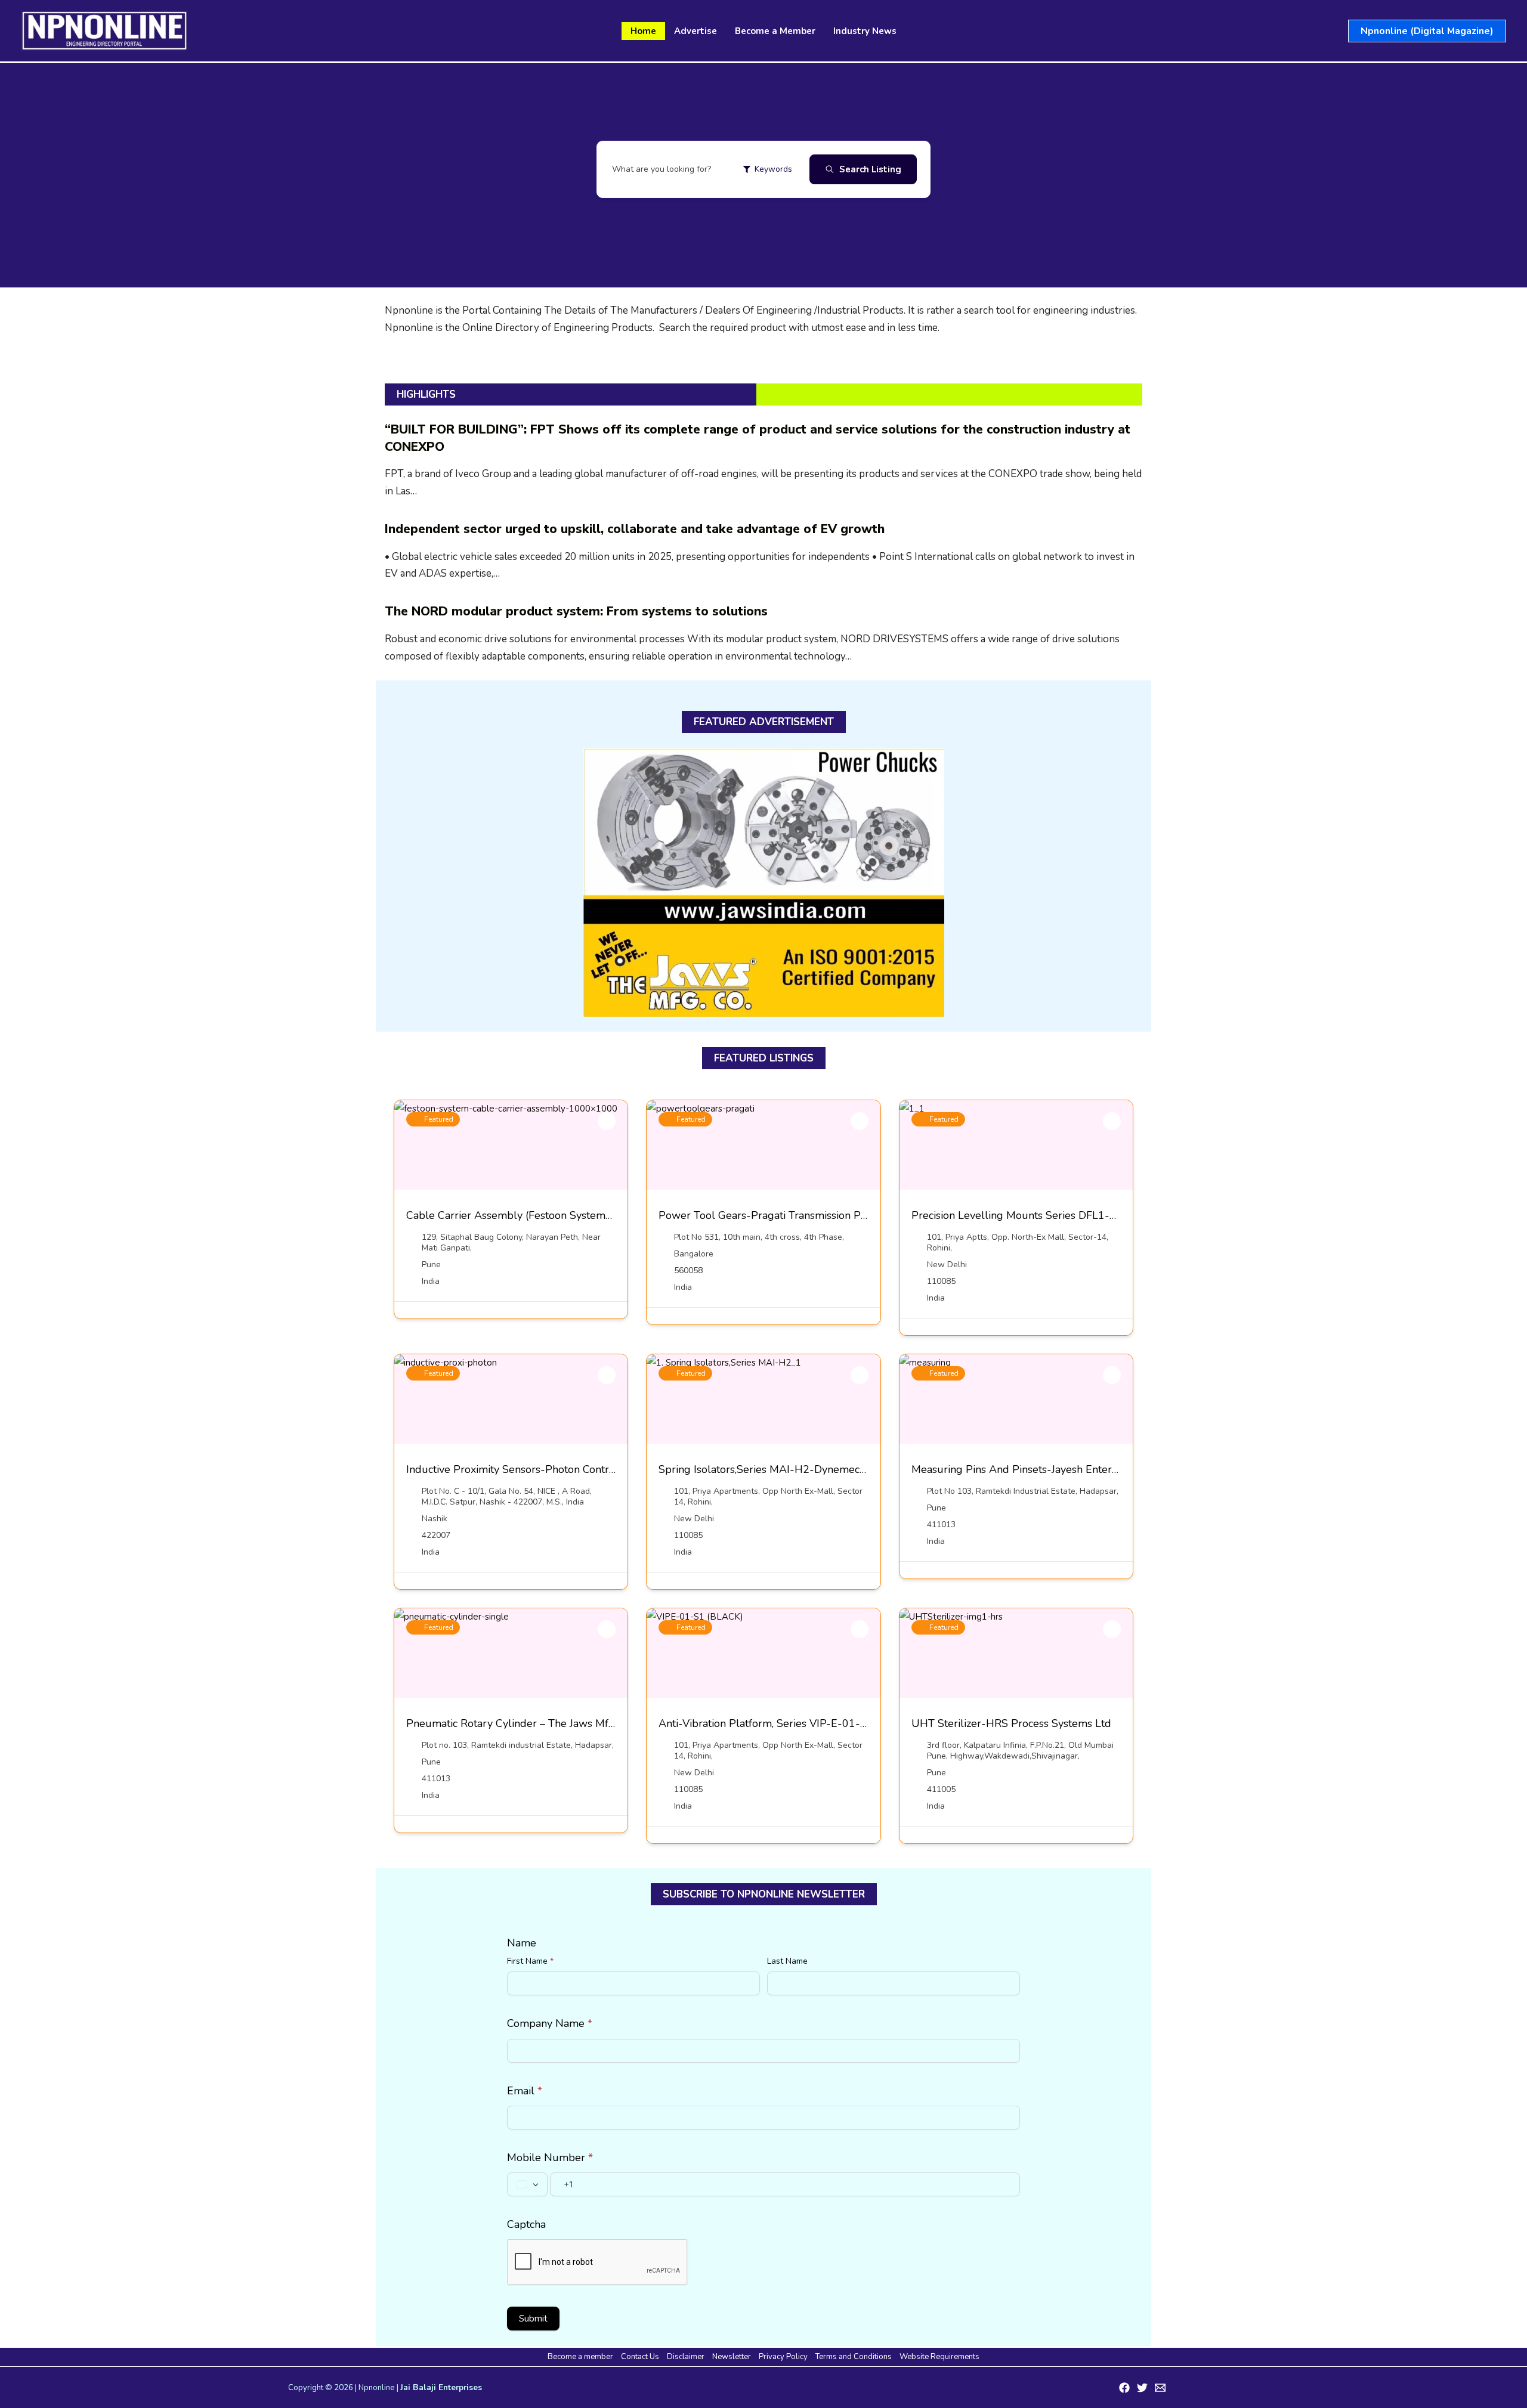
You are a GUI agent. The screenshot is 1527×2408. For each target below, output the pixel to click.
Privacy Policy (783, 2357)
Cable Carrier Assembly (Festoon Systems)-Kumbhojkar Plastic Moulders (584, 1215)
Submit (533, 2319)
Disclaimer (686, 2357)
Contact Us (640, 2357)
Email (525, 2091)
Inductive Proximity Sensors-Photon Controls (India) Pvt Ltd (550, 1469)
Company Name (550, 2023)
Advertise (696, 31)
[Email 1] (1160, 2388)
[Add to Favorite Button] (607, 1121)
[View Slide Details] (764, 883)
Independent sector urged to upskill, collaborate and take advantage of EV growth (635, 529)
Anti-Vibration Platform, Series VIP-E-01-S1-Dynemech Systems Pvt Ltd (835, 1723)
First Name (530, 1961)
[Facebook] (1124, 2388)
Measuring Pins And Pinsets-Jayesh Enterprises (1026, 1469)
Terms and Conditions (854, 2357)
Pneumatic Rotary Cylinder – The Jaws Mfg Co (518, 1723)
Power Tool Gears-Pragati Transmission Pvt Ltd (774, 1215)
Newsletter (732, 2357)
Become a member (580, 2357)
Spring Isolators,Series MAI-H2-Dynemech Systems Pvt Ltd (803, 1469)
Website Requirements (939, 2357)
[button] (1427, 31)
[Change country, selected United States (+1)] (527, 2184)
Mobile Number (550, 2158)
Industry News (865, 31)
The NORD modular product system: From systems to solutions (576, 611)
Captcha (526, 2224)
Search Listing (870, 169)
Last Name (787, 1961)
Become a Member (775, 31)
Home (643, 31)
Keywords (773, 169)
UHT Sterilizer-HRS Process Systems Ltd (1011, 1723)
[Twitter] (1142, 2388)
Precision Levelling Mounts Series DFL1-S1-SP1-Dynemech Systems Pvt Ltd (1098, 1215)
